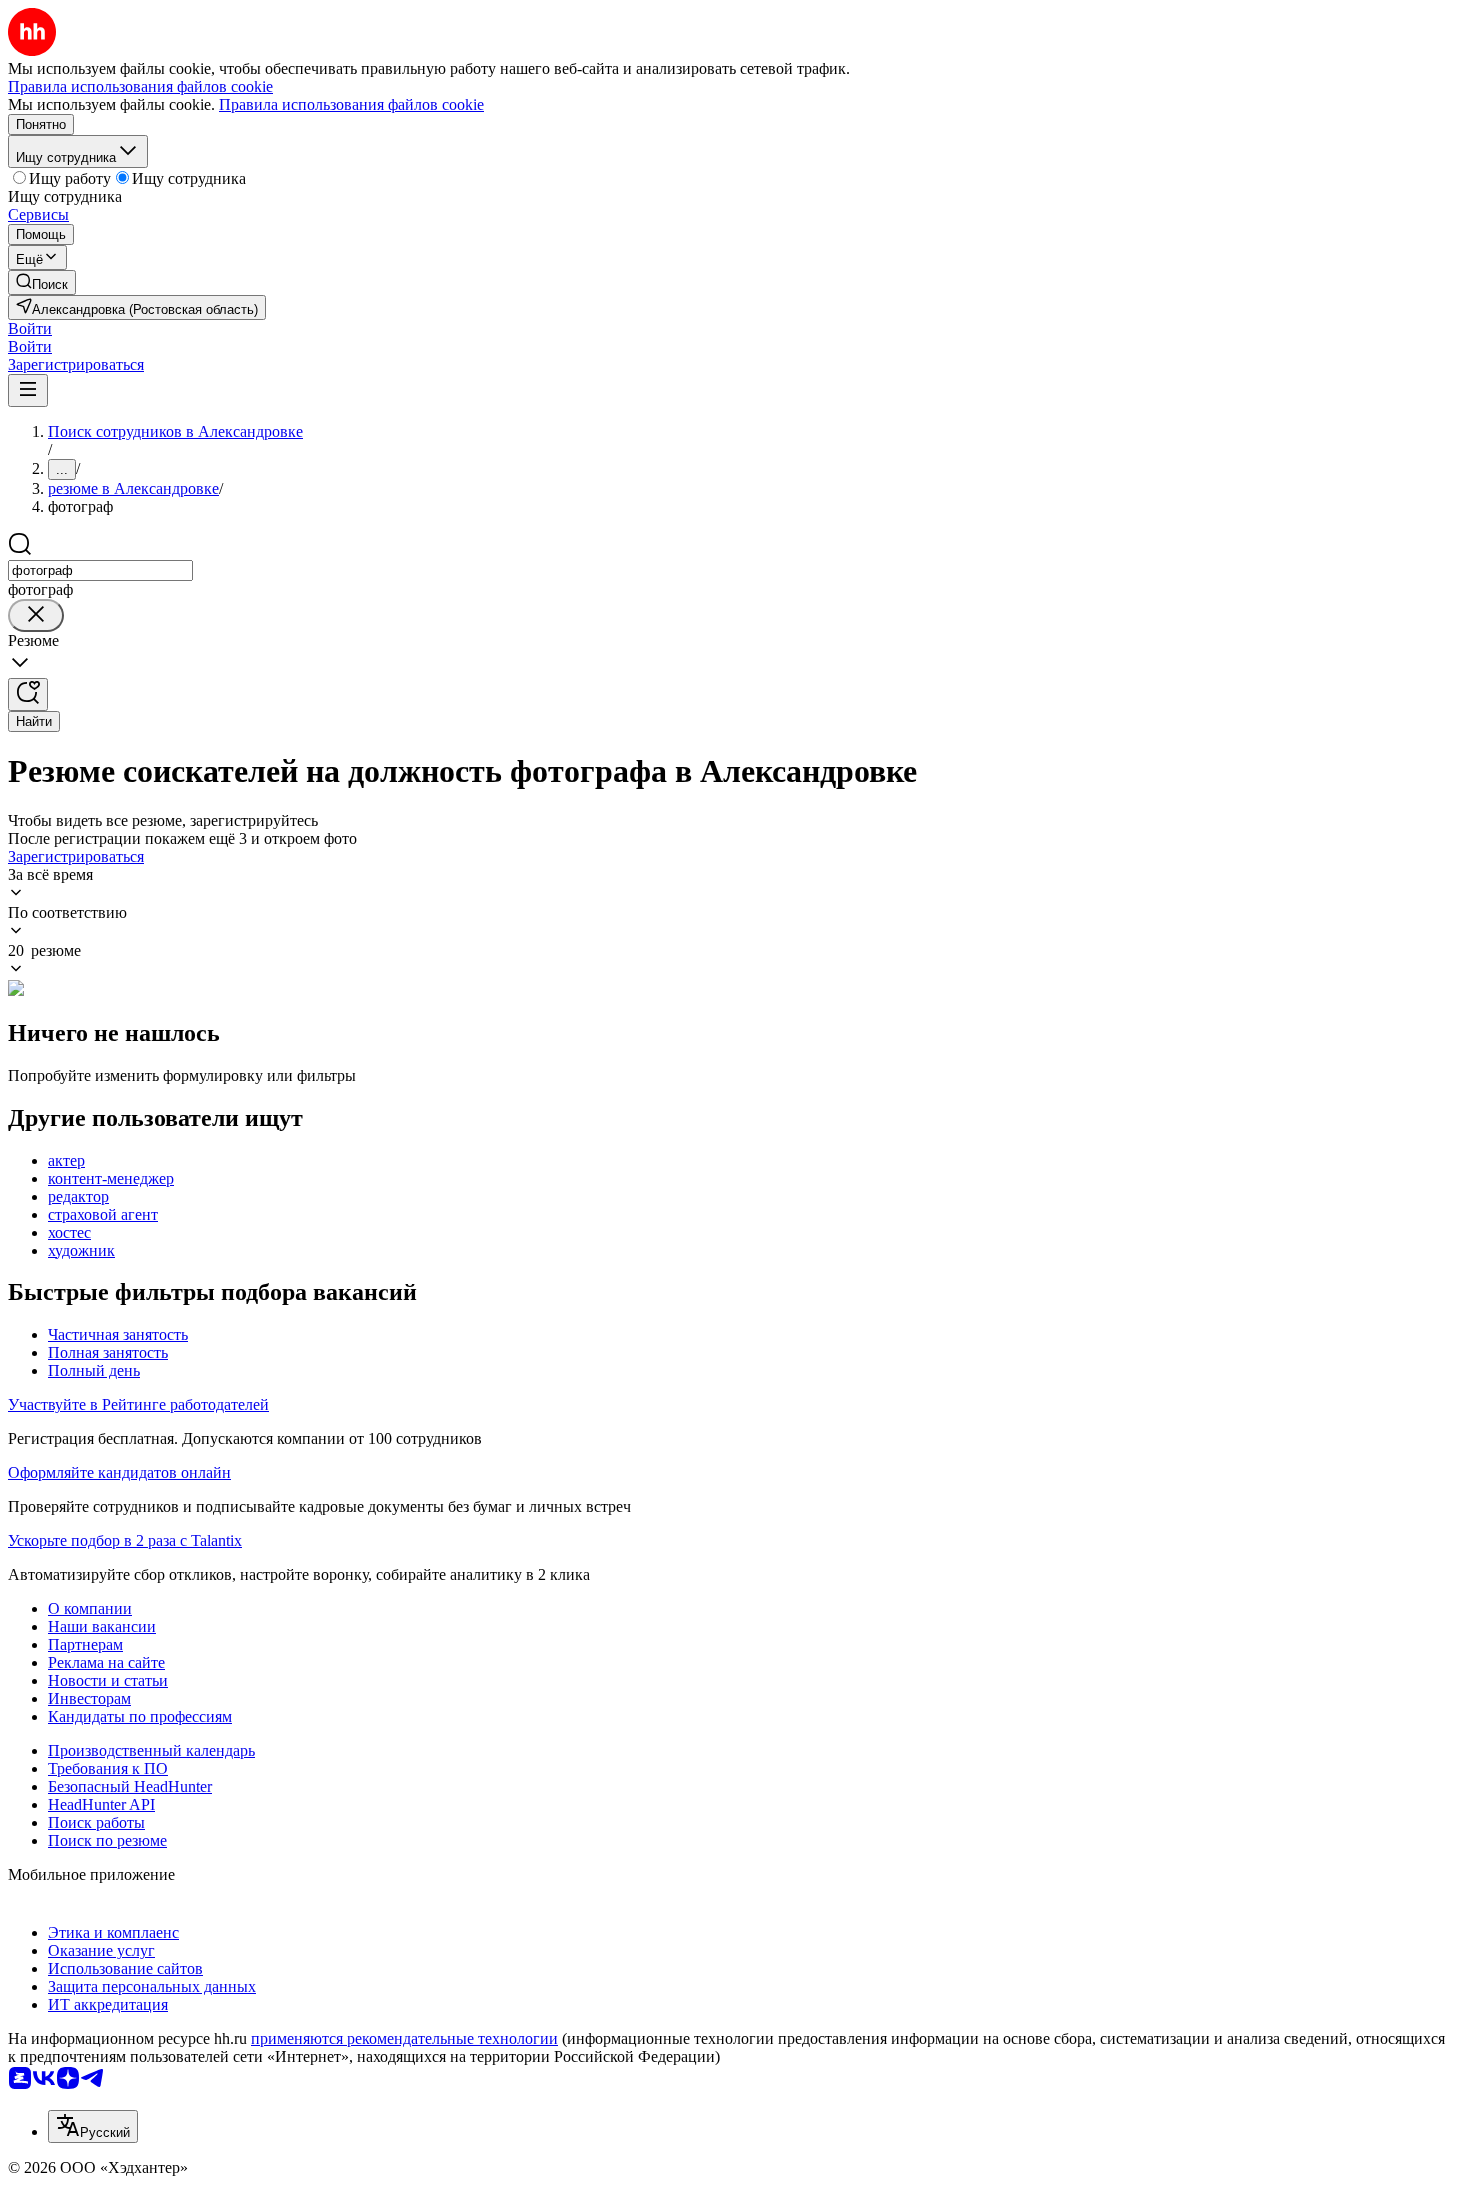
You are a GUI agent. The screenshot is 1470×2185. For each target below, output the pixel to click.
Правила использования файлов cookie (351, 104)
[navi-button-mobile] (28, 390)
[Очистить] (36, 615)
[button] (30, 328)
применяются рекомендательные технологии (404, 2038)
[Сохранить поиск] (28, 694)
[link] (42, 282)
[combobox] (100, 570)
